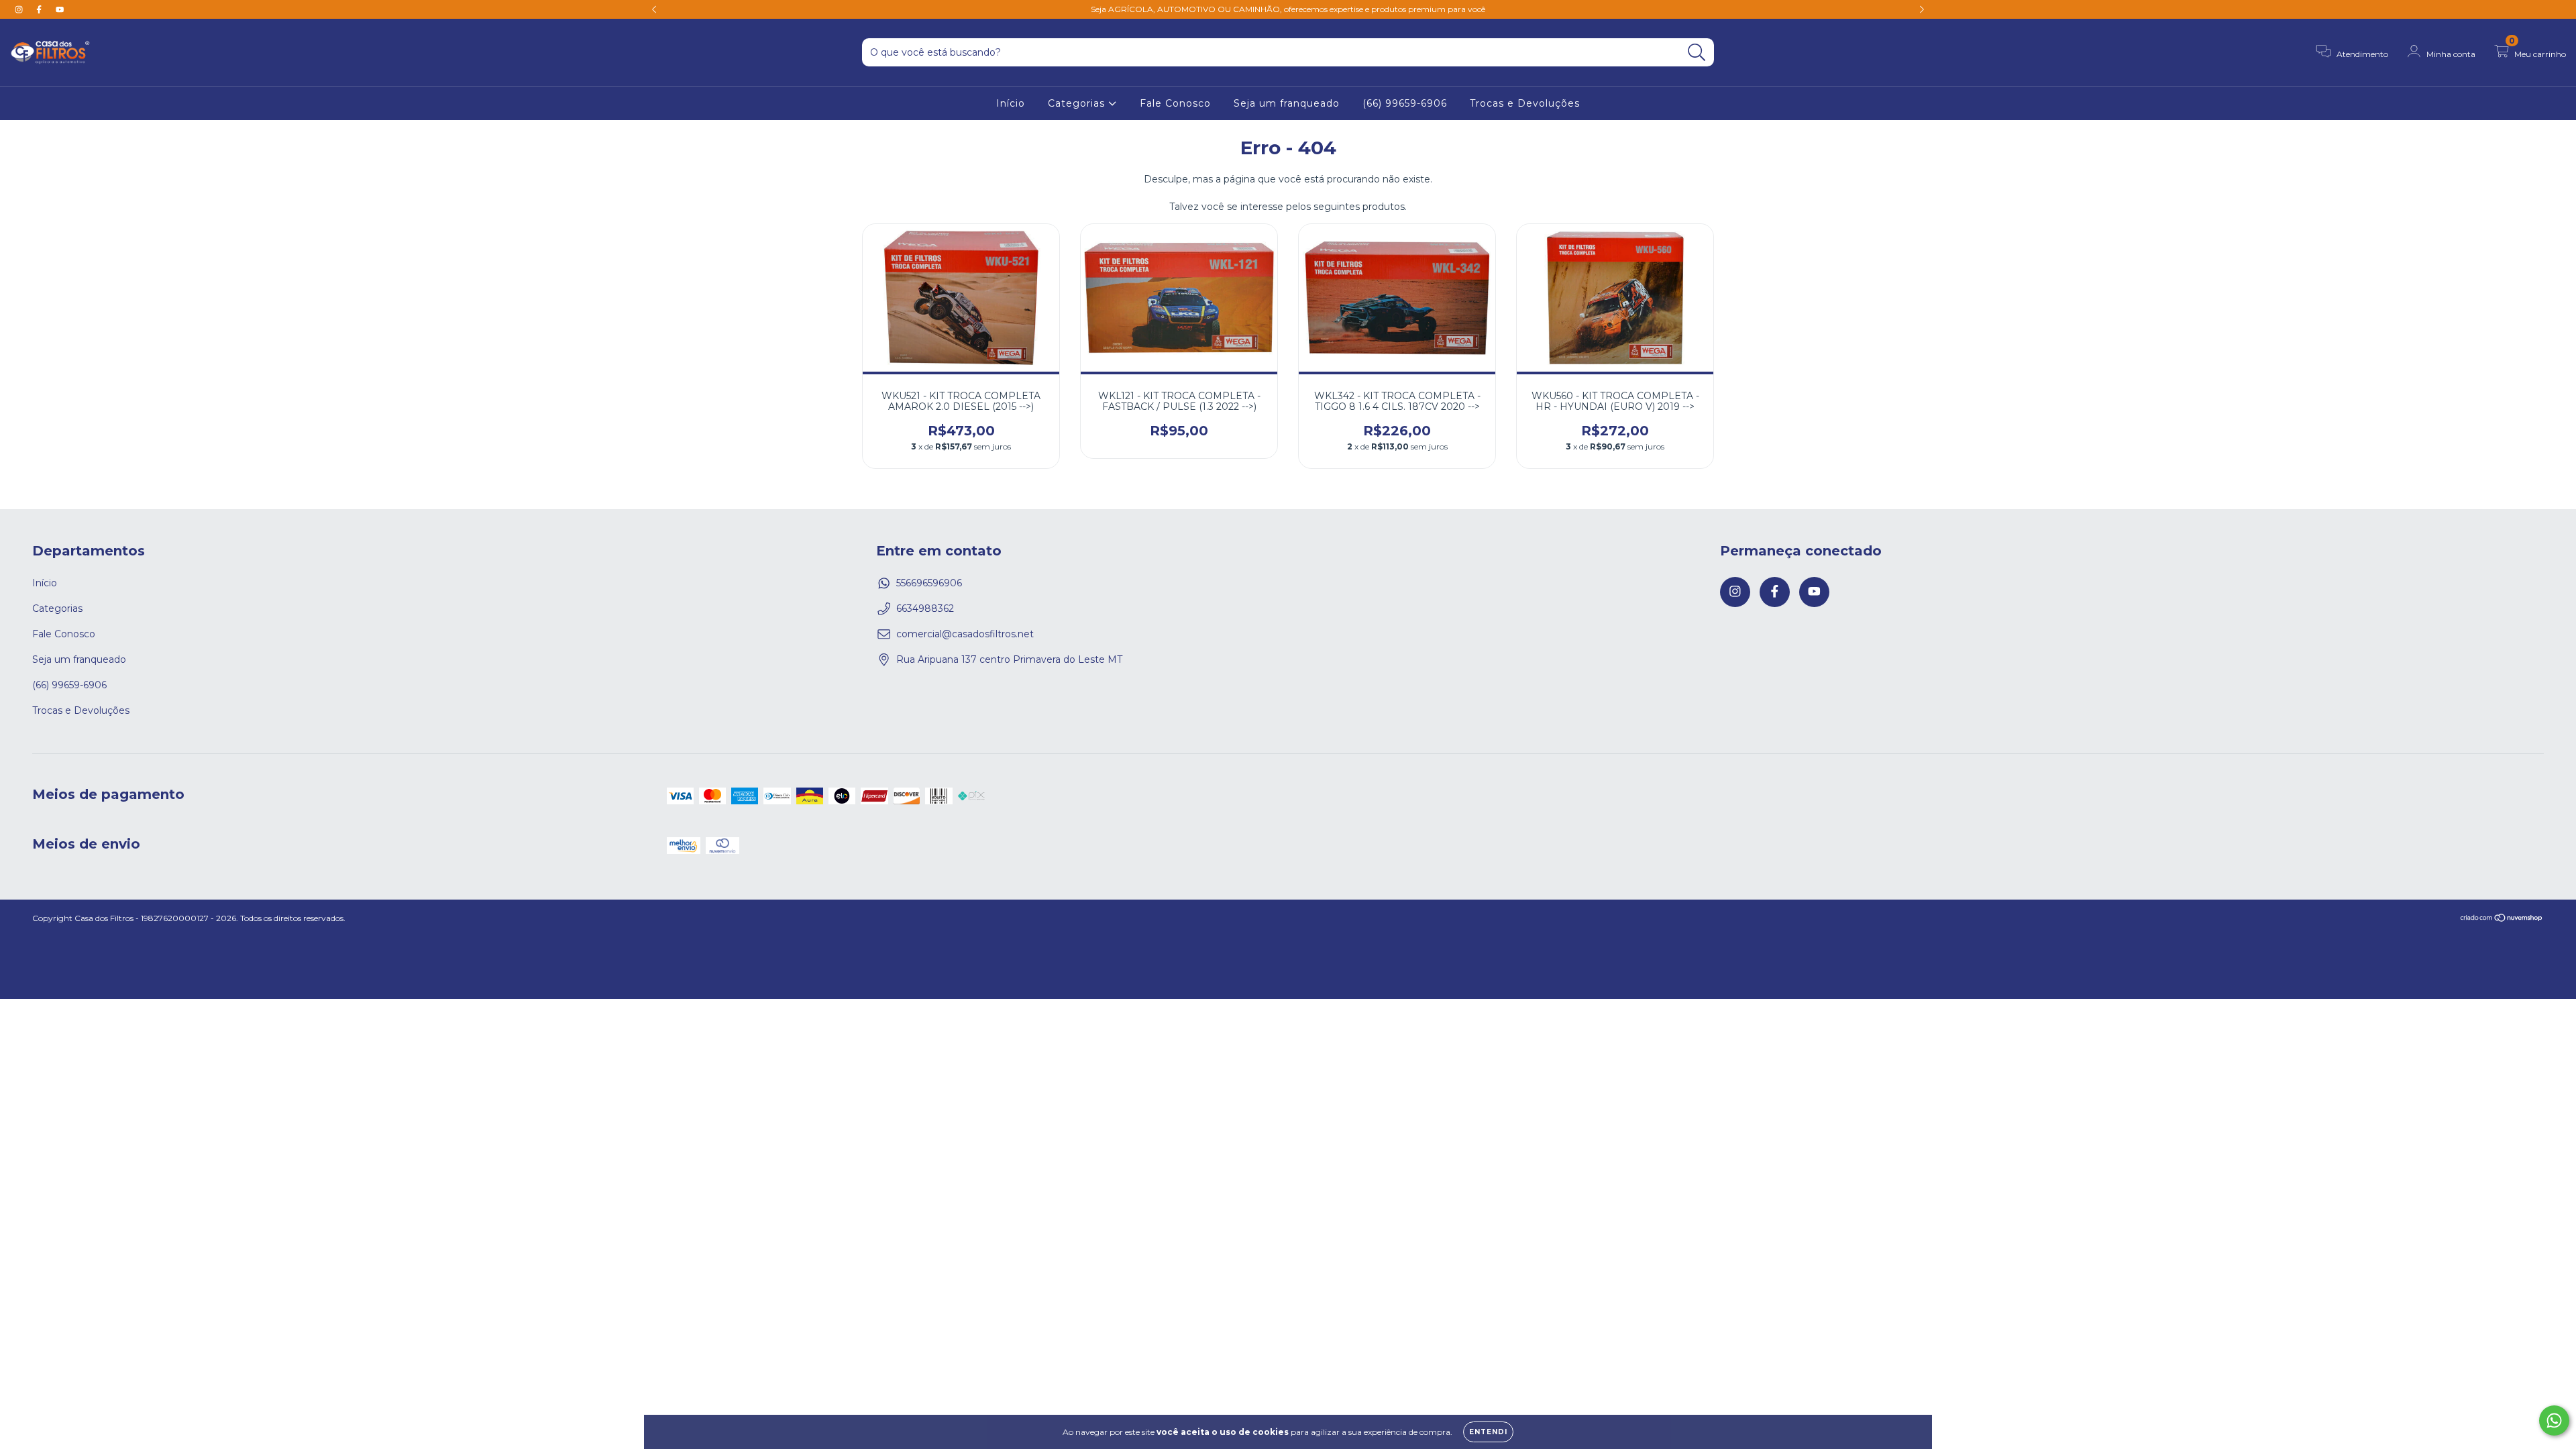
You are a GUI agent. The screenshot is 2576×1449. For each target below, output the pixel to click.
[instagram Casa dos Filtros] (20, 9)
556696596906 (929, 583)
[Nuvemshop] (2502, 919)
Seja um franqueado (1287, 103)
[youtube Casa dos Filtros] (60, 9)
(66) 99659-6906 (1405, 103)
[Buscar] (1697, 53)
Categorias (1078, 103)
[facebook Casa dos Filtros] (40, 9)
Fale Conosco (1175, 103)
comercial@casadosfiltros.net (965, 634)
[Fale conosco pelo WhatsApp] (2554, 1420)
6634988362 (925, 608)
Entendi (1488, 1432)
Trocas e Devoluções (1525, 103)
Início (1011, 103)
